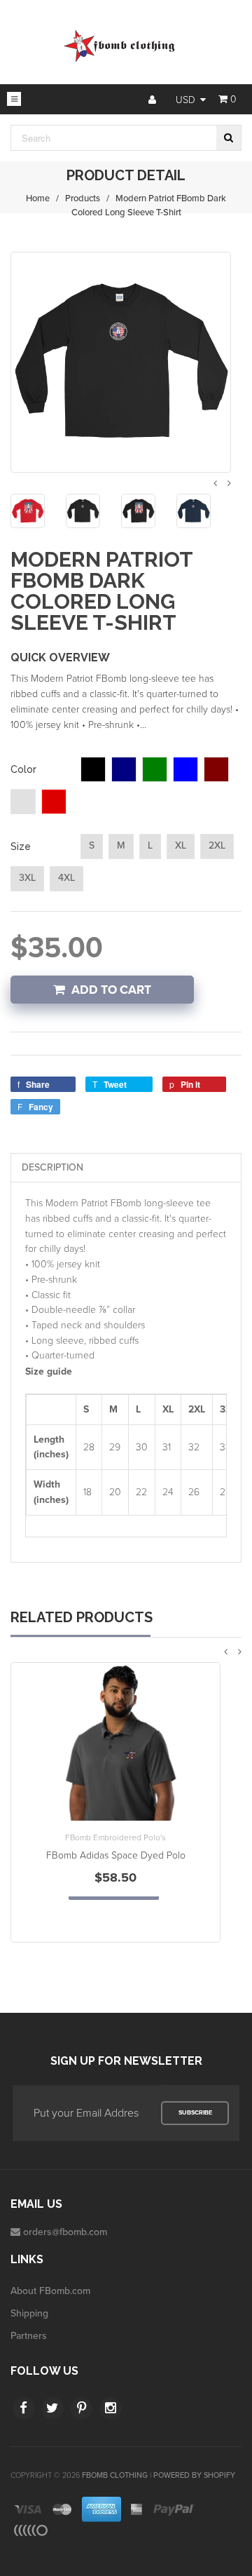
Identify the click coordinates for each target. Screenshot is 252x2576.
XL (181, 845)
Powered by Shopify (194, 2475)
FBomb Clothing (115, 2475)
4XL (66, 878)
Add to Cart (111, 990)
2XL (217, 845)
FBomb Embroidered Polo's (115, 1837)
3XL (27, 878)
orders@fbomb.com (65, 2232)
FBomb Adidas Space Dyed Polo (116, 1855)
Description (52, 1167)
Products (83, 198)
